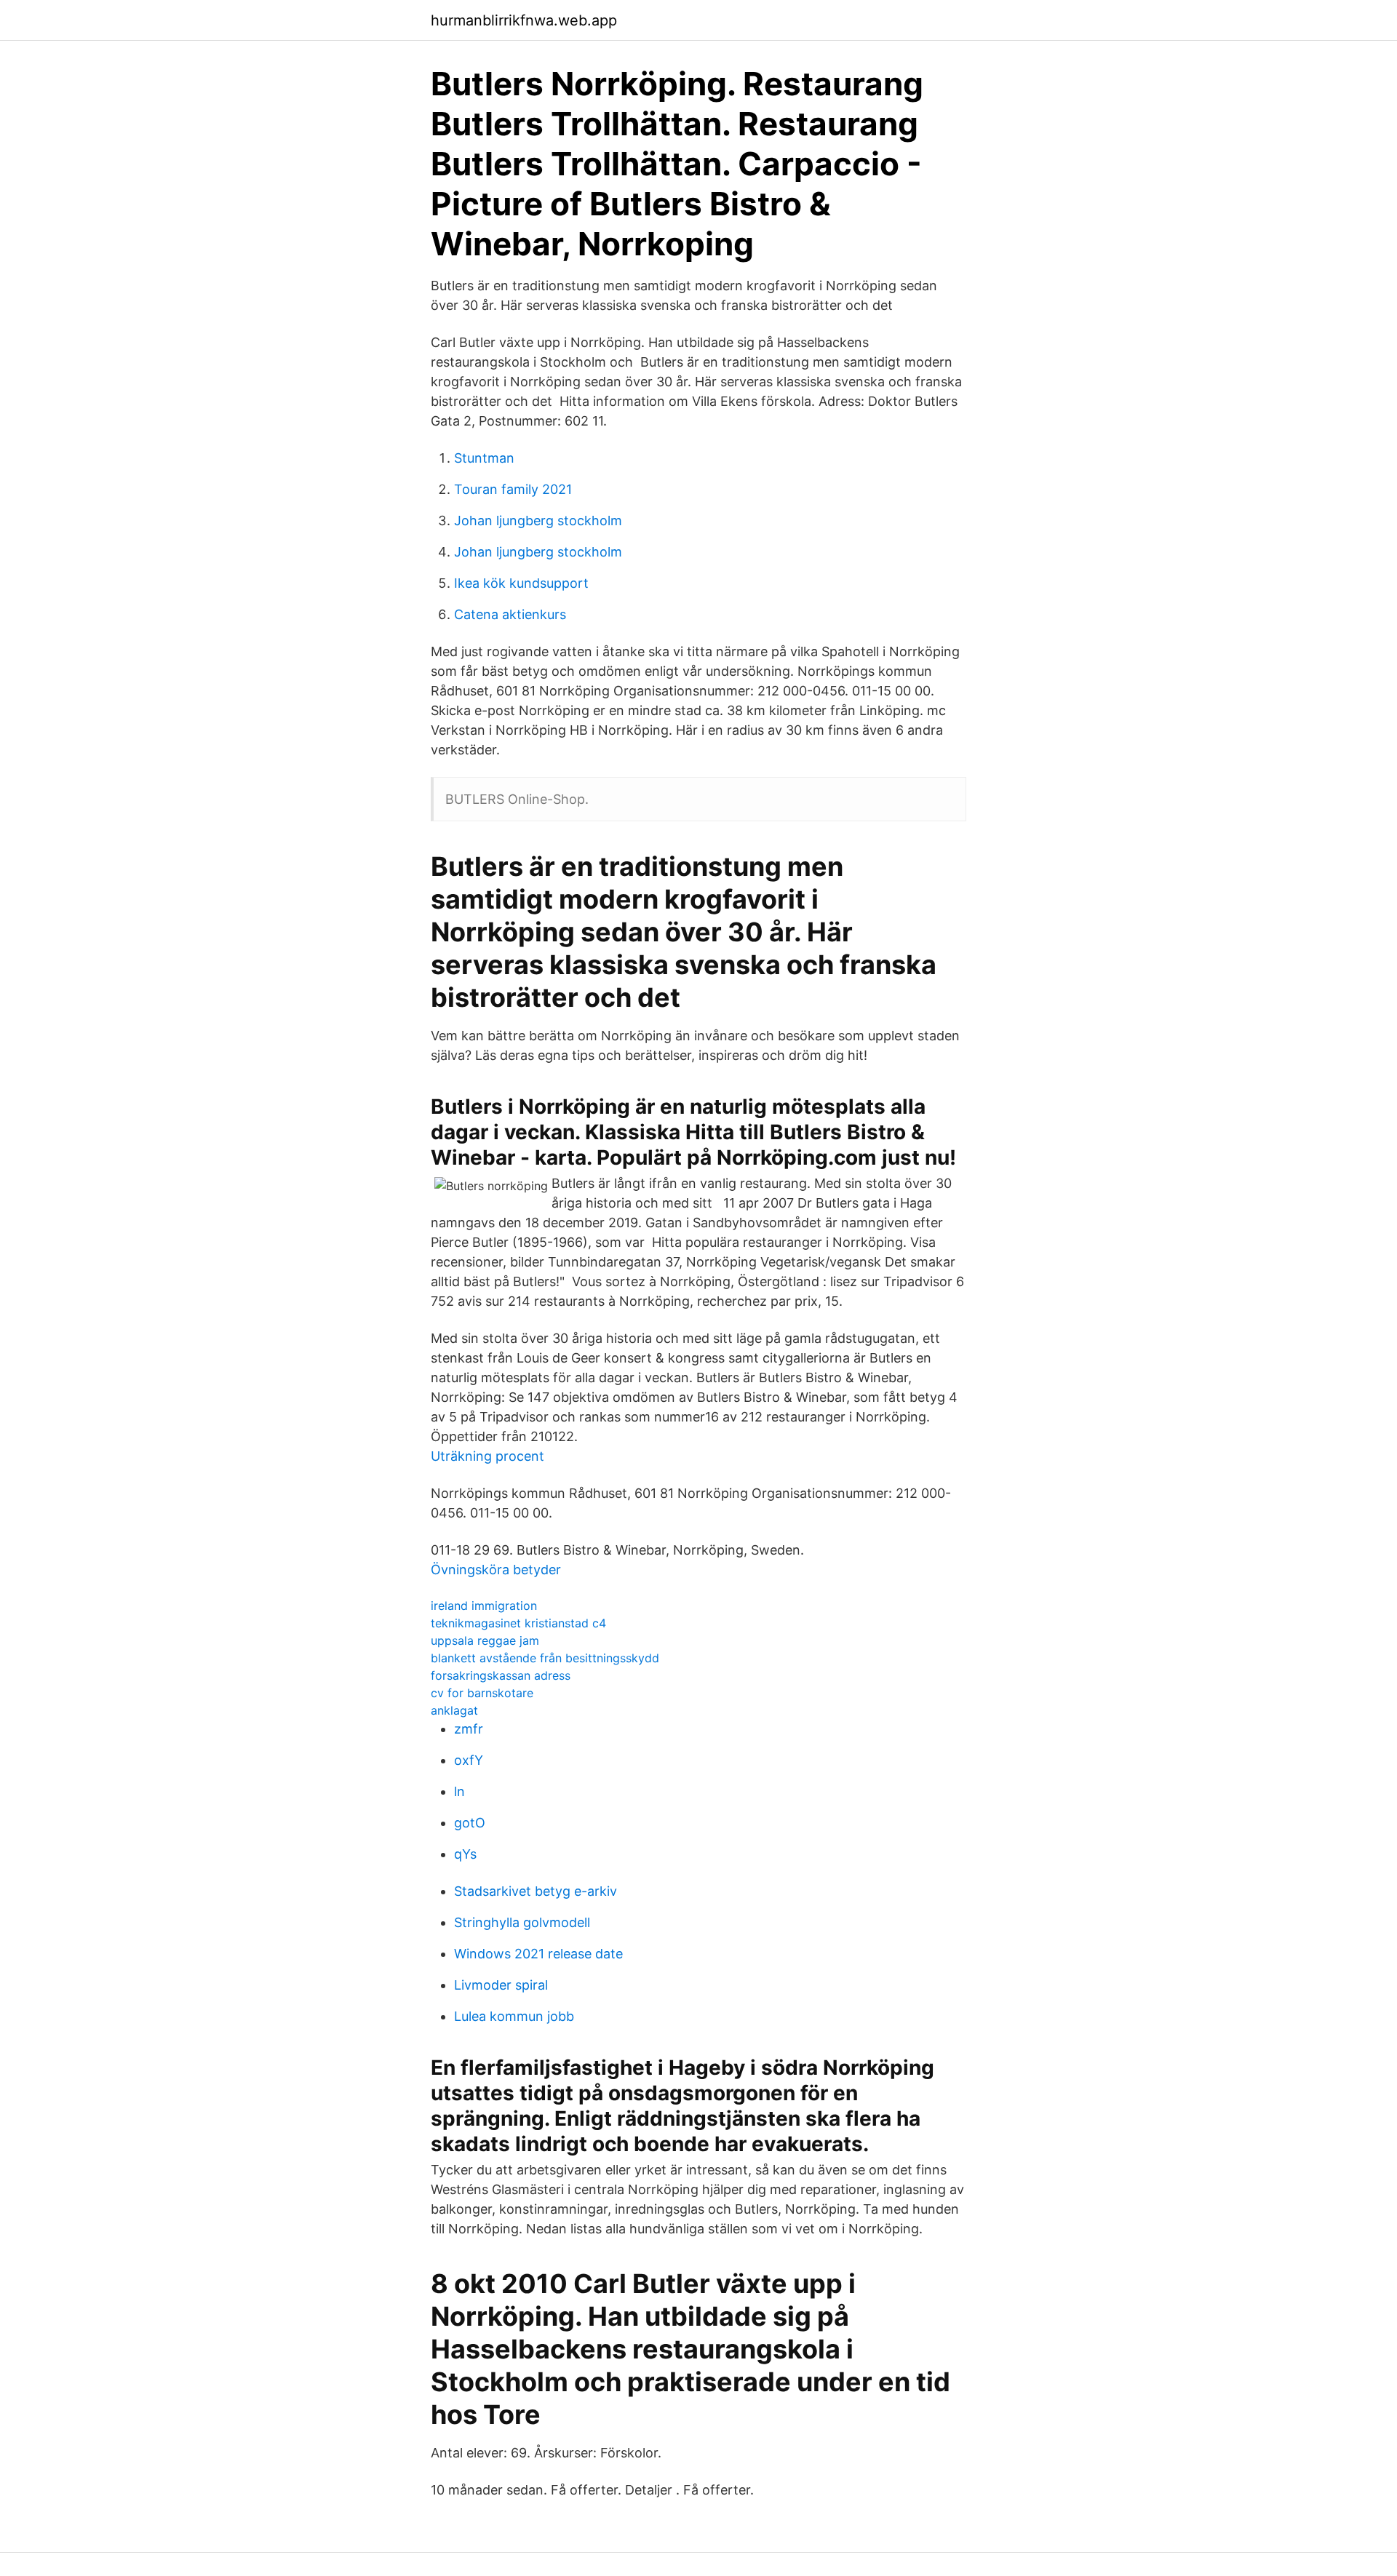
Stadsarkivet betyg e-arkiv (536, 1891)
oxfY (469, 1760)
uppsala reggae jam (485, 1640)
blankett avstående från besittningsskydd (545, 1658)
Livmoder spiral (501, 1985)
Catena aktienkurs (510, 614)
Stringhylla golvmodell (522, 1922)
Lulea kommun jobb (514, 2016)
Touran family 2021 (513, 489)
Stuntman (484, 458)
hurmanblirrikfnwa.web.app (524, 20)
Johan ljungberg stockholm (538, 521)
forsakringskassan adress (501, 1675)
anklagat (454, 1710)
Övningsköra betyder (496, 1570)
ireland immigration (484, 1606)
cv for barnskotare (482, 1693)
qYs (465, 1854)
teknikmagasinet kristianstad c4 (518, 1623)
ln (459, 1791)
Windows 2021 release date (538, 1954)
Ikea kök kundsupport (521, 583)
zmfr (469, 1729)
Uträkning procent (487, 1456)
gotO (470, 1823)
